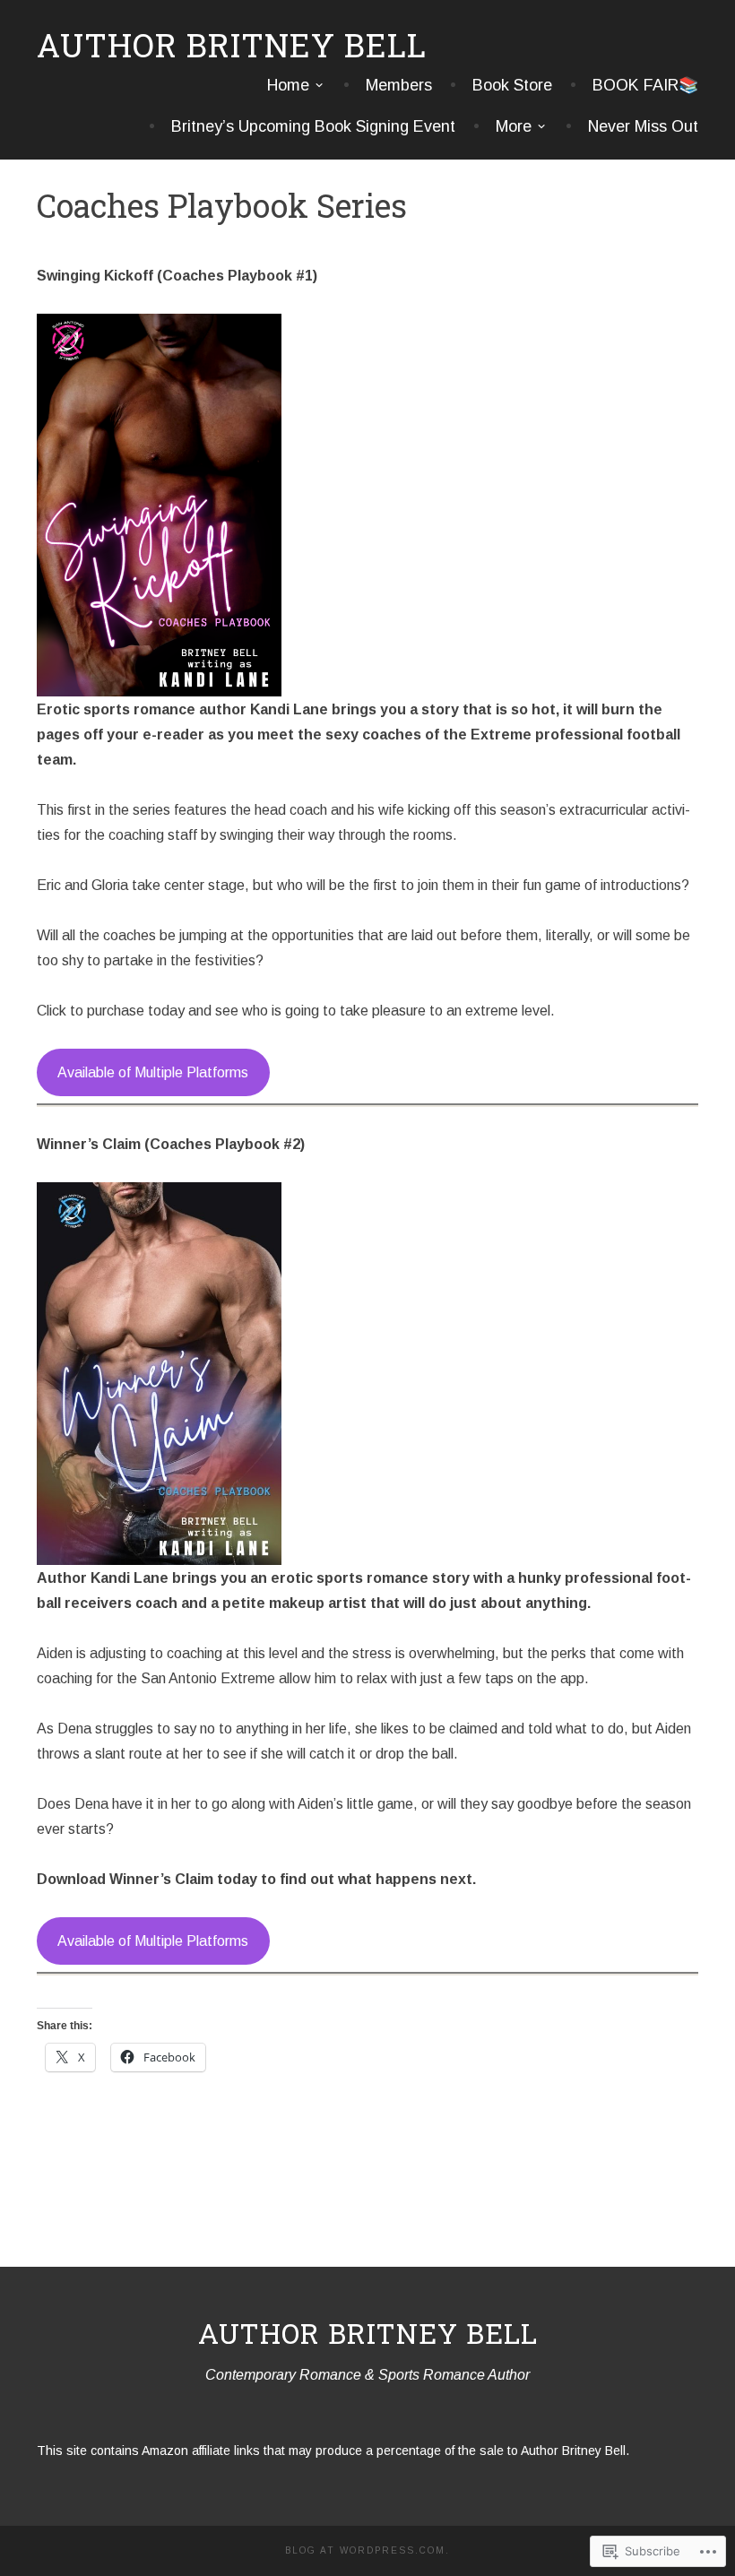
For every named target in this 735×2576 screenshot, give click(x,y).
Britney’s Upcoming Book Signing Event (313, 126)
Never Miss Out (643, 126)
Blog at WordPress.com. (367, 2550)
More (514, 126)
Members (399, 85)
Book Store (512, 85)
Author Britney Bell (232, 45)
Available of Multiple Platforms (153, 1072)
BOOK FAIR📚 (645, 85)
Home (288, 85)
